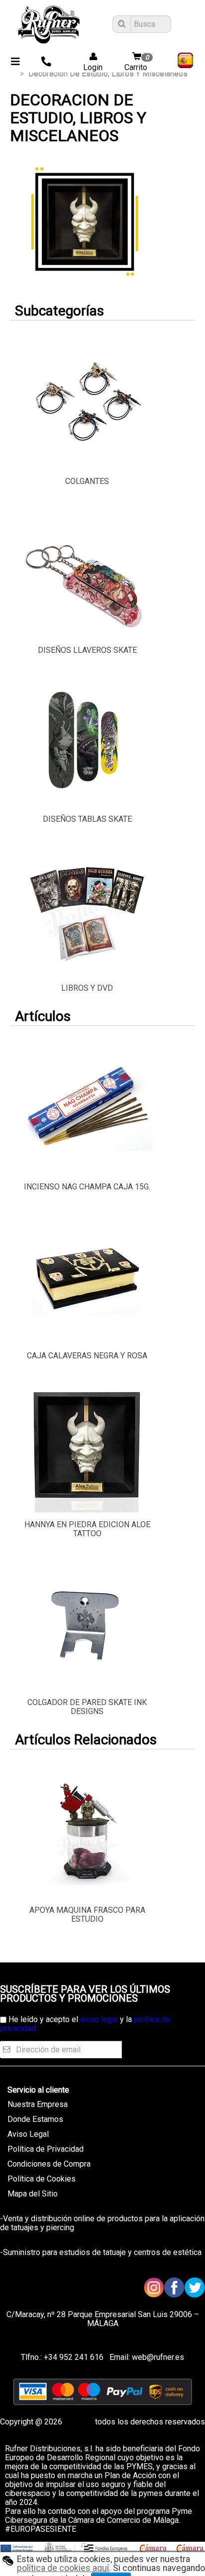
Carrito (137, 63)
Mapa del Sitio (33, 2194)
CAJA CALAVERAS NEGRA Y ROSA (87, 1356)
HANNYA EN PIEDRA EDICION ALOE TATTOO (87, 1529)
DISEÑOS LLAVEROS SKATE (87, 650)
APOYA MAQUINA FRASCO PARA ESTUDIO (87, 1914)
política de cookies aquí (63, 2568)
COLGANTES (87, 481)
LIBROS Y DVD (87, 988)
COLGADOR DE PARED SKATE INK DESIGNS (87, 1707)
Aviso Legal (28, 2134)
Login (90, 67)
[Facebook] (174, 2288)
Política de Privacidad (46, 2149)
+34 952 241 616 (74, 2357)
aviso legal (99, 2019)
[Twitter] (195, 2288)
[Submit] (120, 24)
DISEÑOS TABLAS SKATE (87, 819)
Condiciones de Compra (49, 2164)
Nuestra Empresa (38, 2104)
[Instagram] (154, 2288)
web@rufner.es (157, 2357)
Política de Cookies (42, 2179)
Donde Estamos (35, 2119)
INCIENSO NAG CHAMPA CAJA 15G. (87, 1187)
